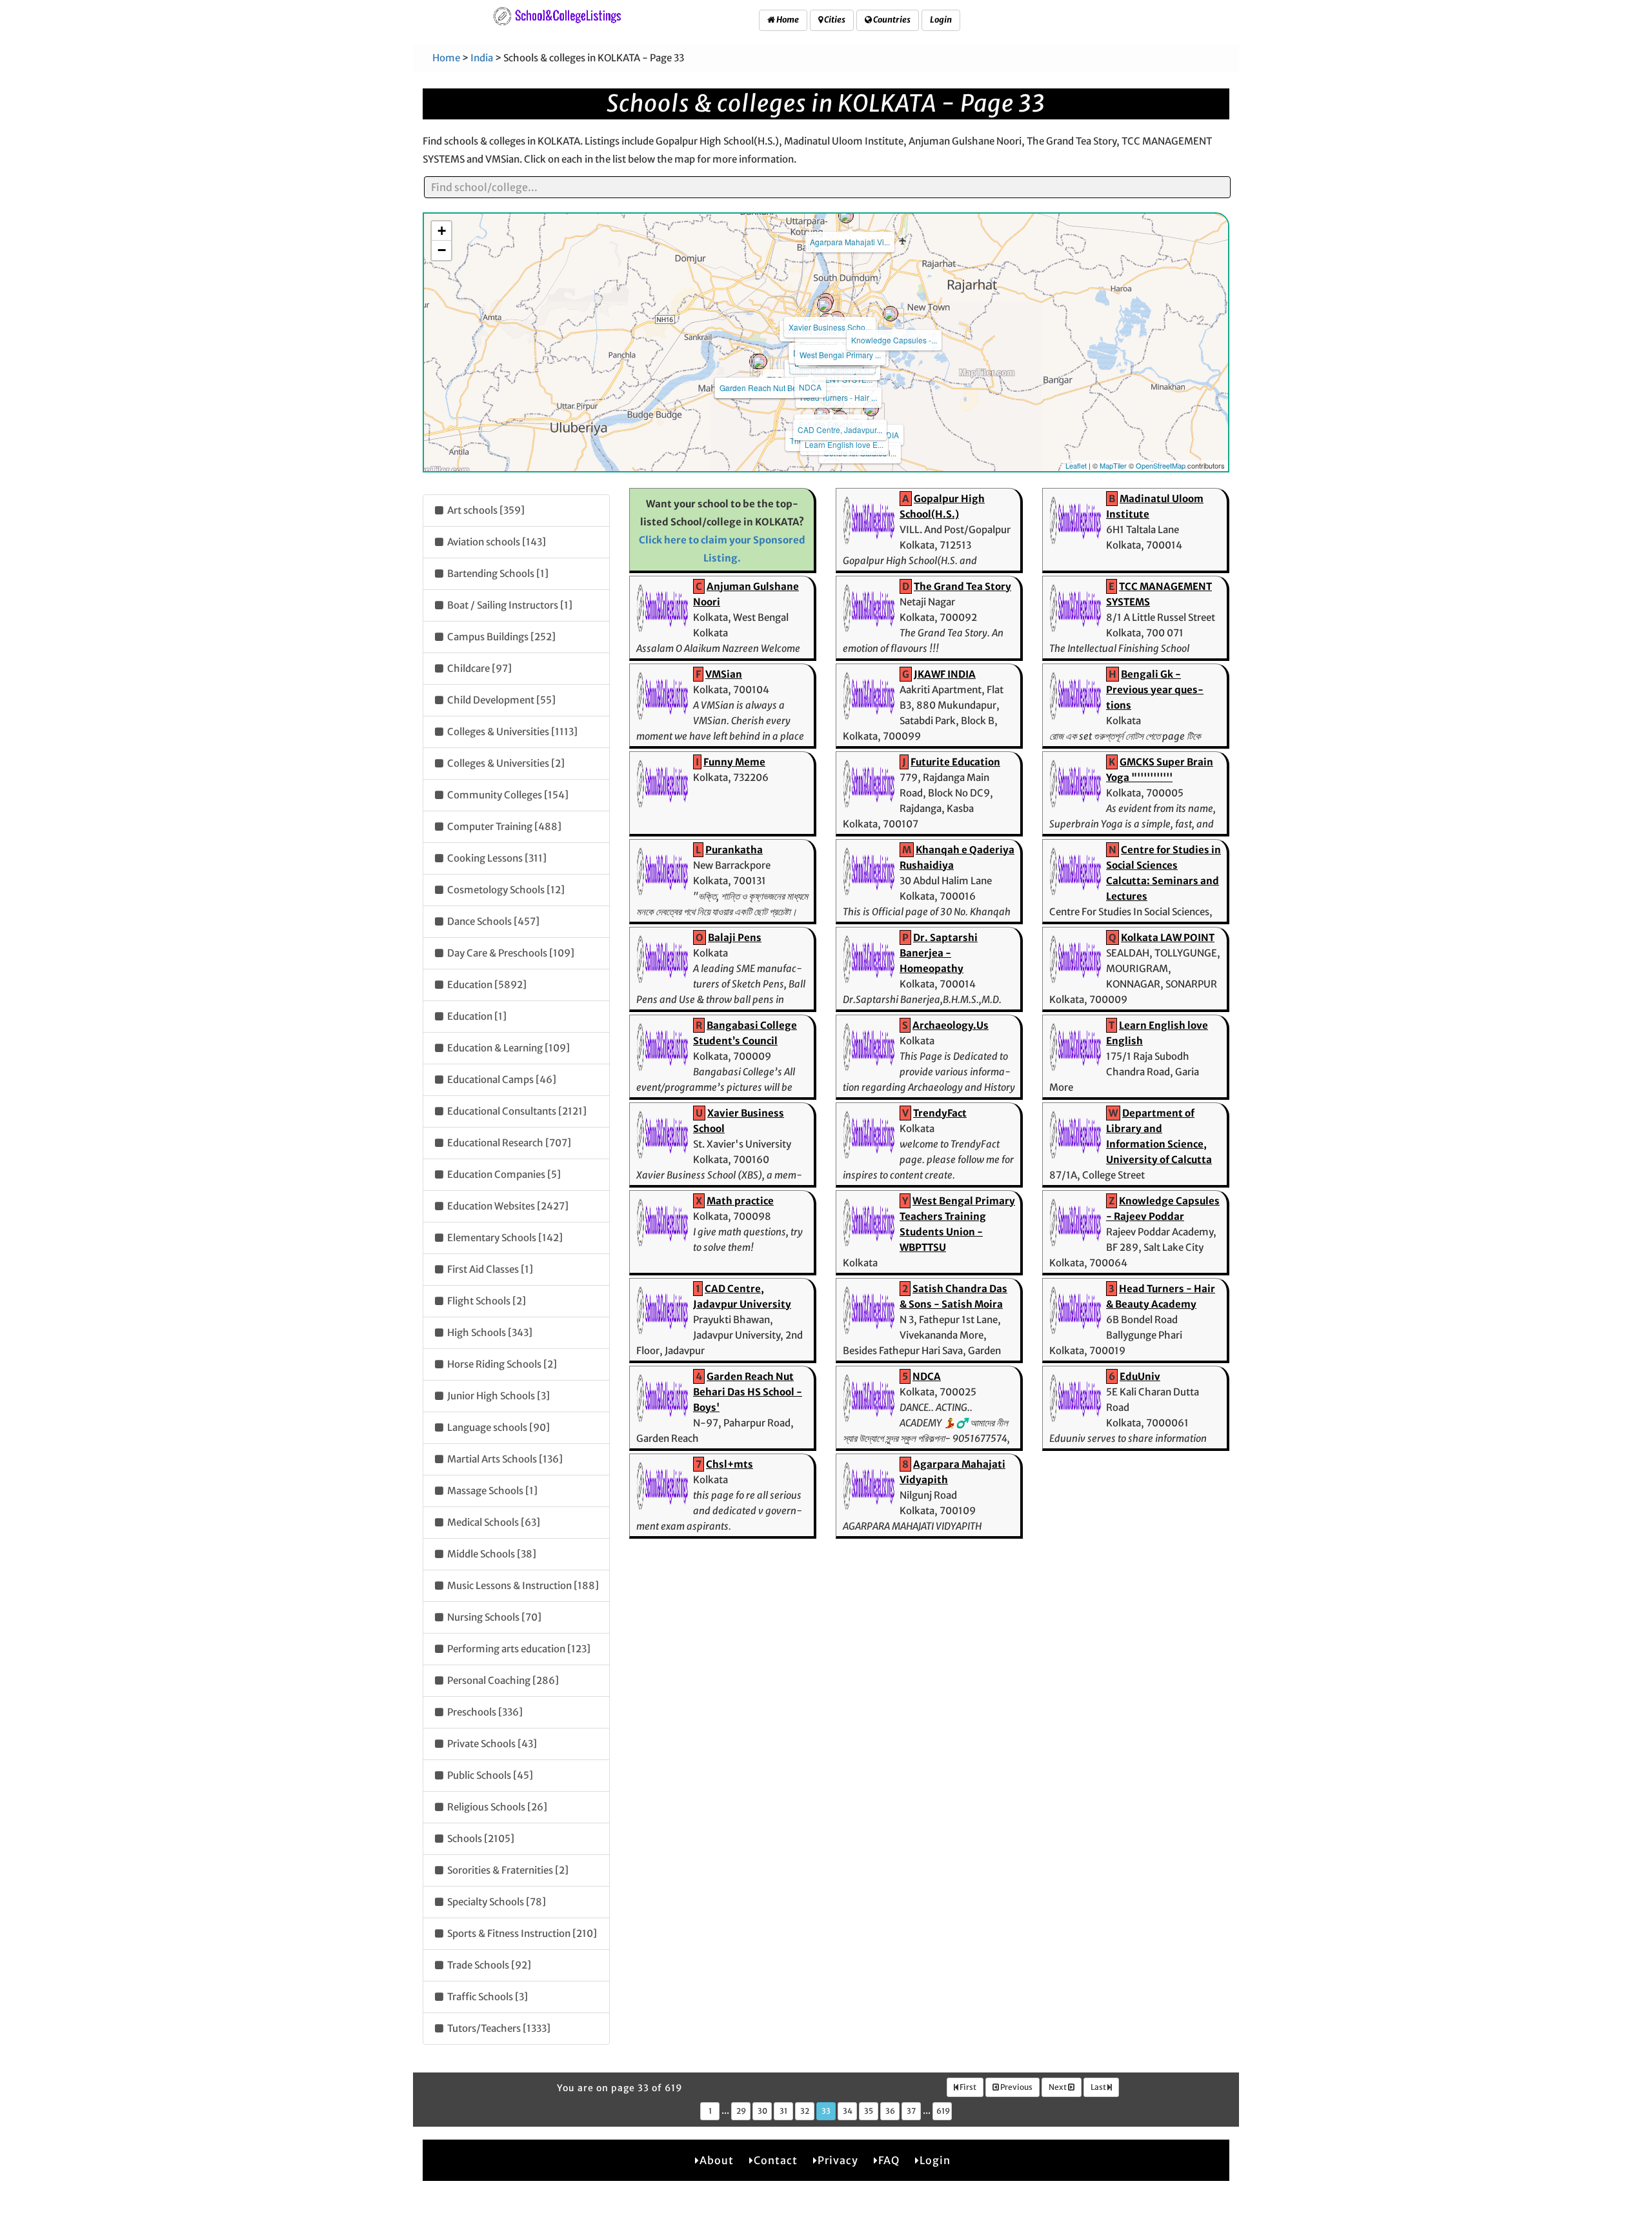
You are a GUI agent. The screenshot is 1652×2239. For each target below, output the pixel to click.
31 (783, 2111)
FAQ (889, 2160)
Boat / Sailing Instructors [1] (509, 605)
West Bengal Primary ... (840, 355)
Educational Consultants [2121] (516, 1111)
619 (943, 2111)
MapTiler (1113, 465)
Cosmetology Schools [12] (505, 890)
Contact (776, 2160)
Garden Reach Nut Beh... (763, 388)
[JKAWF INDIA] (871, 409)
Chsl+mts (730, 1464)
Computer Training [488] (503, 826)
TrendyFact (940, 1113)
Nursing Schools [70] (493, 1617)
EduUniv (1140, 1376)
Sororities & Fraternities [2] (507, 1870)
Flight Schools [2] (486, 1301)
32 (805, 2111)
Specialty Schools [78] (496, 1902)
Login (941, 20)
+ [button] (442, 231)
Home (787, 20)
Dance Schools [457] (492, 921)
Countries (891, 20)
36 (890, 2111)
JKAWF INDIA (945, 674)
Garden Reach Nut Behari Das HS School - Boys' (748, 1392)
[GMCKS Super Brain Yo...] (825, 305)
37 (911, 2111)
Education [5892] (486, 985)
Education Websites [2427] (507, 1206)
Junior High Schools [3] (498, 1396)
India (482, 58)
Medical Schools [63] (493, 1522)
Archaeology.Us (951, 1025)
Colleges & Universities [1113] (511, 732)
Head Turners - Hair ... (839, 397)
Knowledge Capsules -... (894, 340)
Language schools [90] (498, 1427)
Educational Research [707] (508, 1143)
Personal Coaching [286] (502, 1680)
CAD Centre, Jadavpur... (840, 430)
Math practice (740, 1201)
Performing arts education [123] (518, 1649)
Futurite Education (955, 762)
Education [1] (476, 1016)
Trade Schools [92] (488, 1965)
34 (848, 2111)
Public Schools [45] (489, 1775)
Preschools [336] (484, 1712)
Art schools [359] (485, 510)
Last (1099, 2087)
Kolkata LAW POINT (1168, 937)
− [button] (442, 250)
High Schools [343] (489, 1332)
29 (741, 2111)
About (717, 2160)
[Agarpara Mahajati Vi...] (846, 216)
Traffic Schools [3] (487, 1997)
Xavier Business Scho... (830, 327)
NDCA (810, 387)
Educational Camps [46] (501, 1079)
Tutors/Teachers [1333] (498, 2028)
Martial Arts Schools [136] (504, 1459)
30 (762, 2111)
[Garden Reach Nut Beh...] (760, 361)
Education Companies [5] (503, 1174)
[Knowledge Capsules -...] (891, 314)
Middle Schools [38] (491, 1554)
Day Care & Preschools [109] (510, 953)
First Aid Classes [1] (489, 1269)
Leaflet (1076, 465)
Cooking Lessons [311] (496, 858)
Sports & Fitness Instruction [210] (521, 1933)
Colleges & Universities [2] (505, 763)
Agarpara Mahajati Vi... (850, 242)
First (967, 2087)
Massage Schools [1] (491, 1491)
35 (869, 2111)
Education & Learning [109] (508, 1048)
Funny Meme (734, 762)
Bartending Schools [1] (497, 573)
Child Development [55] (500, 700)
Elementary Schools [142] (504, 1238)
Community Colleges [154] (507, 795)
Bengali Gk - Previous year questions (1155, 690)
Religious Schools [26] (496, 1807)
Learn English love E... (844, 444)
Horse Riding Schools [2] (501, 1364)
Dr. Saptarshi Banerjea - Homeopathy (939, 953)
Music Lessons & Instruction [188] (522, 1586)
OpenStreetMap (1161, 465)
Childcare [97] (478, 668)
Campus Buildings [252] (500, 637)
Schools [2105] (480, 1839)
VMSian (724, 674)
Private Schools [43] (491, 1744)
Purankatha (734, 850)
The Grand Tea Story (962, 586)
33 (826, 2111)
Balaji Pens (735, 937)
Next (1058, 2087)
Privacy (838, 2160)
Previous (1016, 2087)
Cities (834, 20)
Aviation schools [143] (496, 542)
